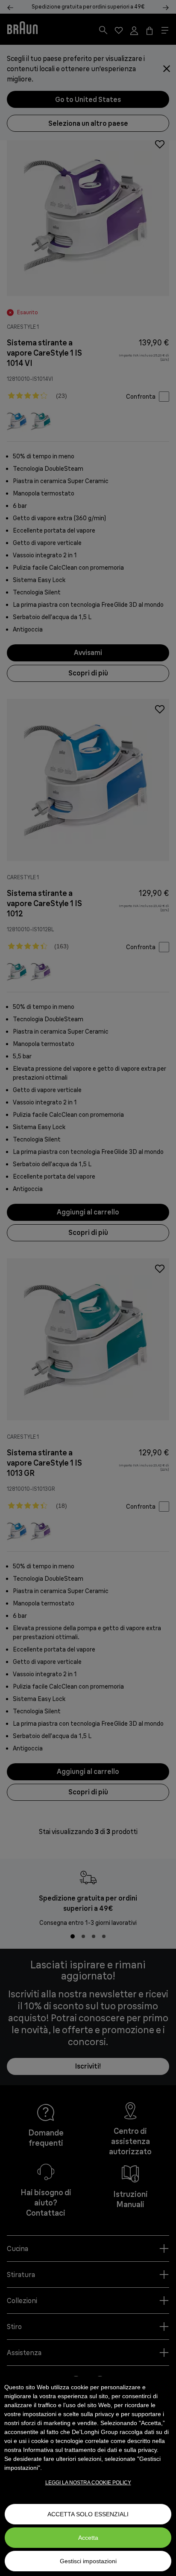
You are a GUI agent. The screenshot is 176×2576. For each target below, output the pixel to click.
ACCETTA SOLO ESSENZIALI (88, 2514)
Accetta (88, 2538)
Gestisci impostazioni (88, 2561)
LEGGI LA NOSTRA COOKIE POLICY (88, 2483)
